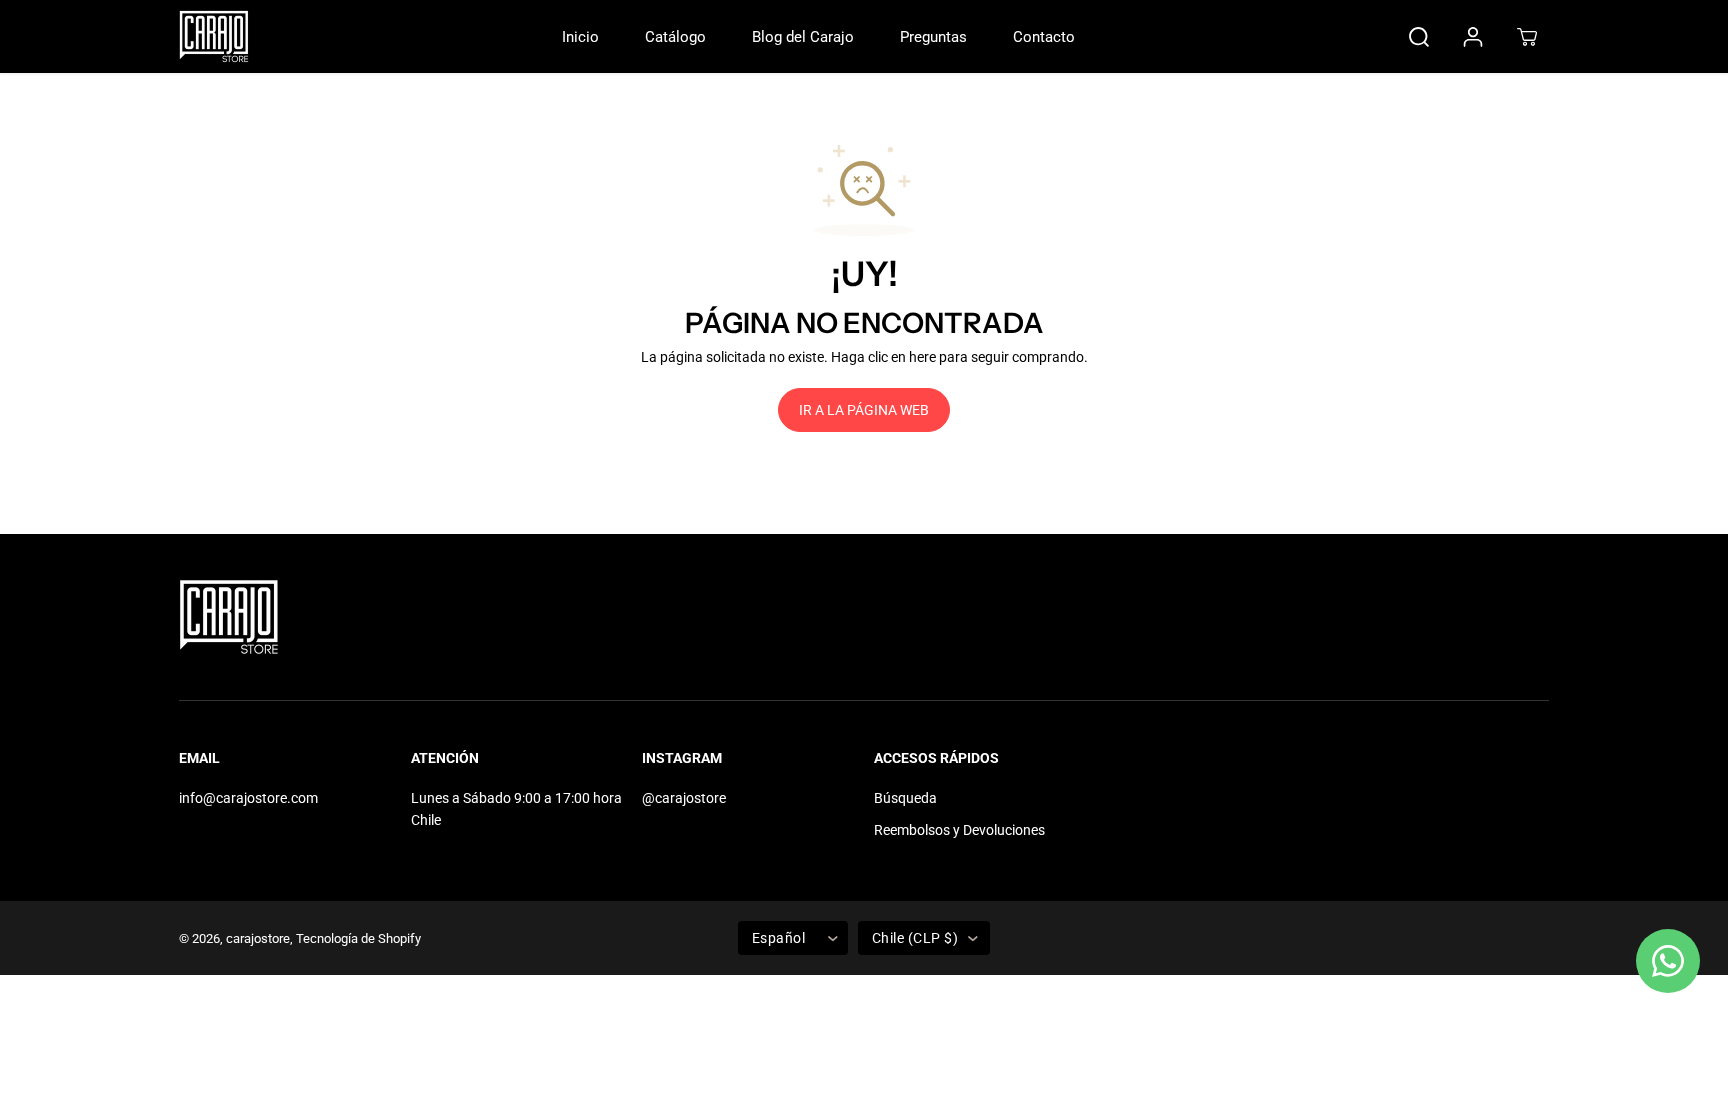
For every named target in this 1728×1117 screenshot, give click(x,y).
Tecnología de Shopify (358, 938)
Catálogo (675, 37)
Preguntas (933, 37)
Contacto (1044, 37)
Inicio (580, 37)
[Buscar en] (1419, 37)
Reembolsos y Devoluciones (959, 830)
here (922, 357)
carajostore (258, 938)
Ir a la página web (864, 410)
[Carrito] (1527, 37)
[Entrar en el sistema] (1473, 37)
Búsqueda (905, 798)
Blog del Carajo (803, 37)
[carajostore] (214, 36)
